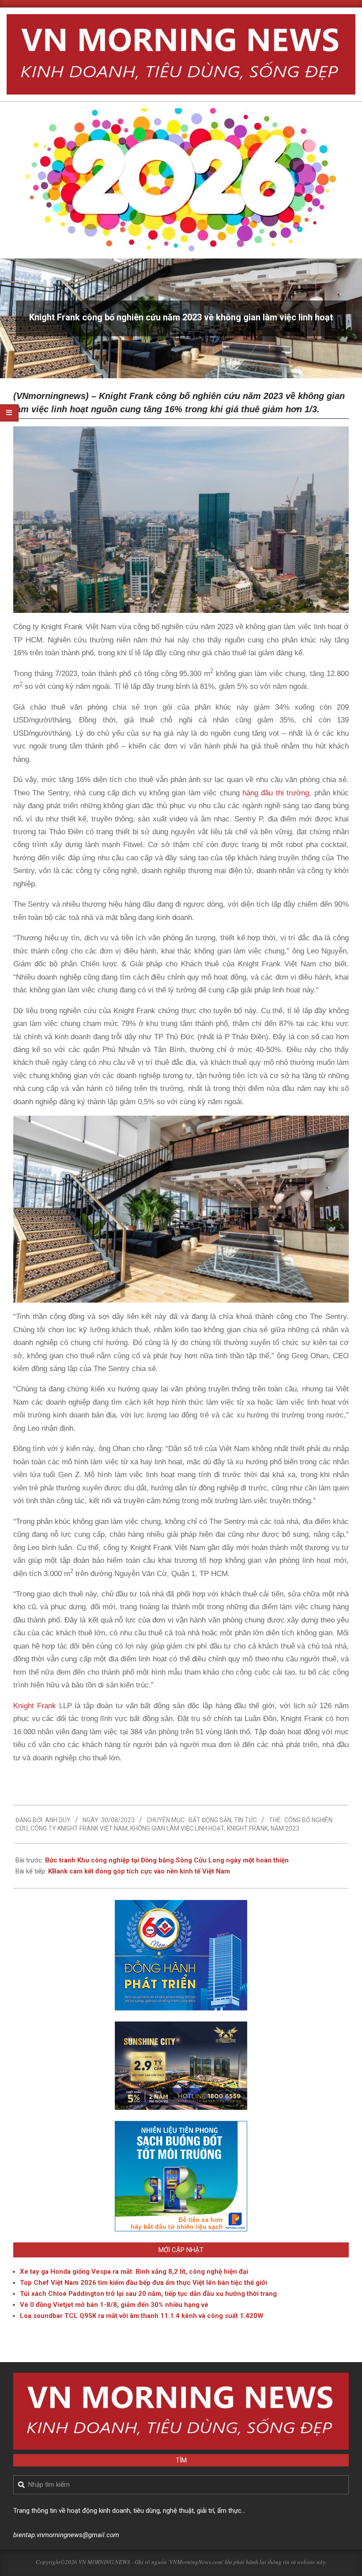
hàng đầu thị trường (276, 793)
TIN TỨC (245, 1820)
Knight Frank (35, 1706)
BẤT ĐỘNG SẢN (210, 1820)
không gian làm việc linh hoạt (177, 1828)
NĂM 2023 (285, 1828)
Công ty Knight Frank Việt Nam (79, 1828)
